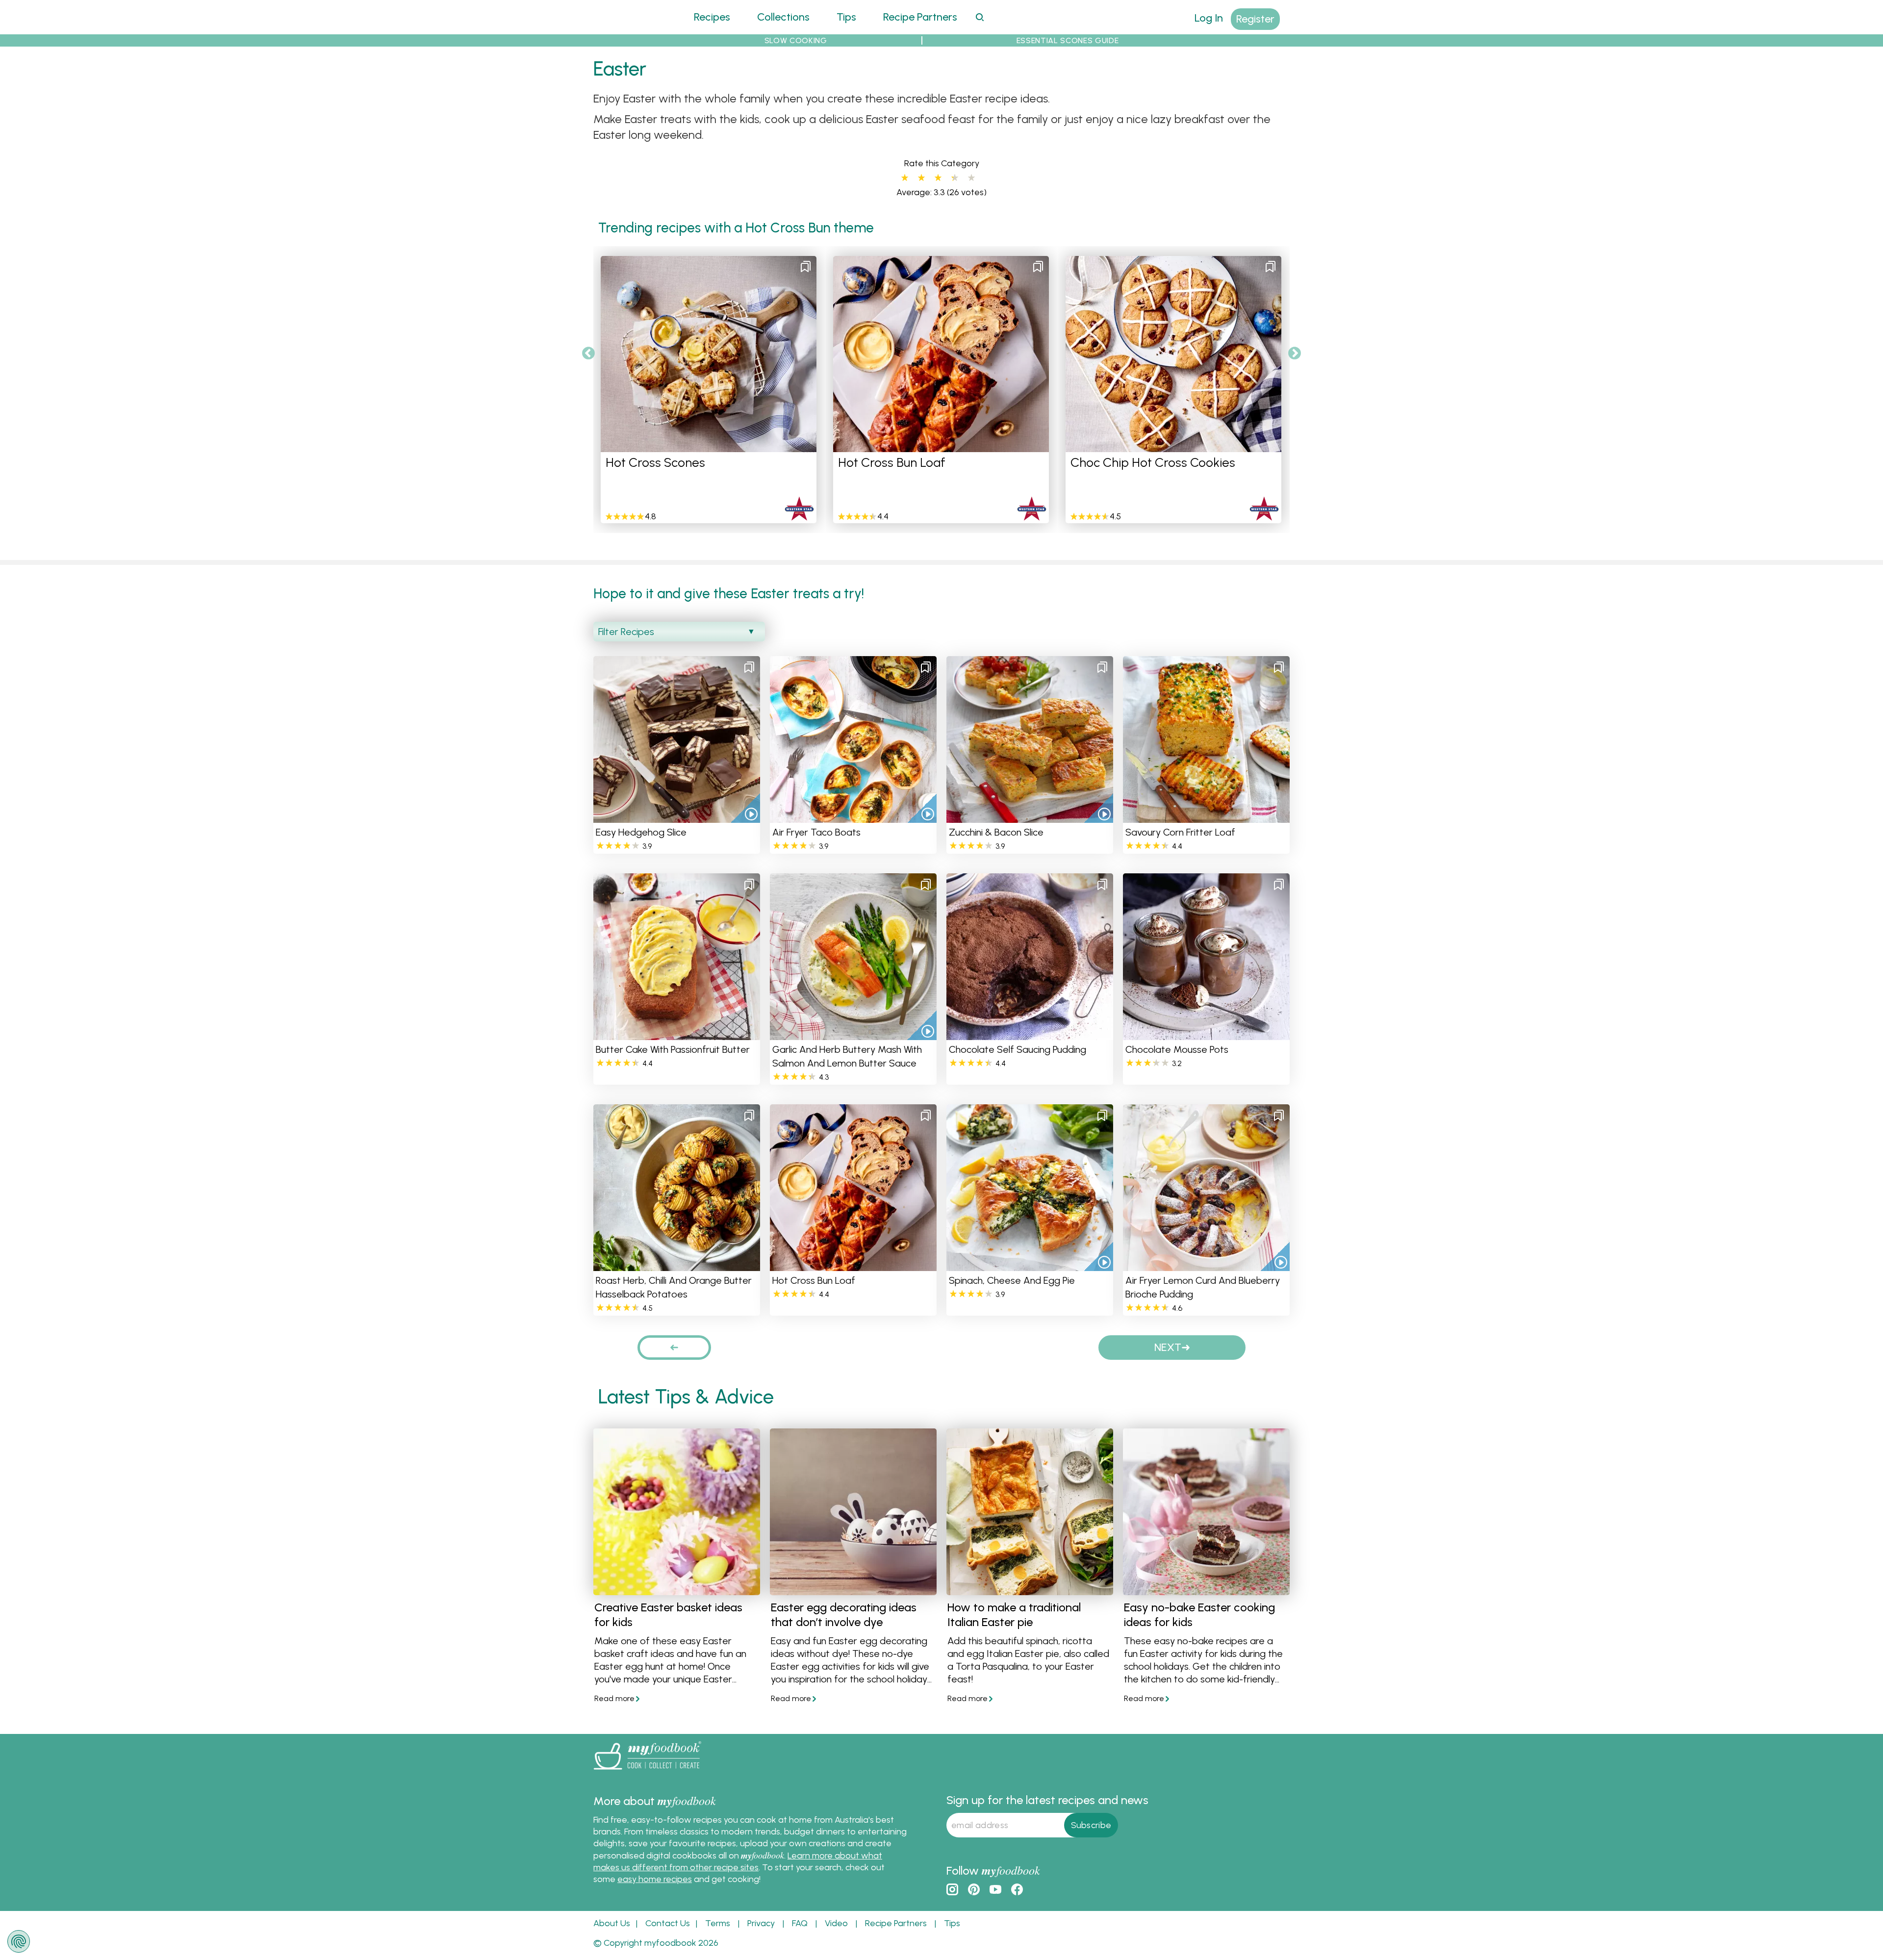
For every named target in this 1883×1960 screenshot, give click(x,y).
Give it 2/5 (921, 178)
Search (980, 17)
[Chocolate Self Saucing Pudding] (1030, 1034)
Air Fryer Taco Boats (816, 832)
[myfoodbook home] (630, 28)
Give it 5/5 (971, 178)
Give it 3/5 (938, 178)
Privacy (761, 1923)
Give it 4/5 (952, 178)
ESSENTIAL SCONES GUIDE (1068, 40)
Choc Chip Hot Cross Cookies (1153, 462)
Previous (588, 354)
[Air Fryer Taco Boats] (853, 817)
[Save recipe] (806, 267)
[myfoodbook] (647, 1771)
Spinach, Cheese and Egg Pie (1012, 1280)
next (1168, 1347)
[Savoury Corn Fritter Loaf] (1206, 817)
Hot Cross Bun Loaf (892, 462)
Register (1255, 19)
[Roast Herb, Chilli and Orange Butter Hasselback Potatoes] (677, 1265)
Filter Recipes (626, 632)
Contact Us (668, 1923)
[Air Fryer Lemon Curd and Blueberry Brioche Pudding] (1206, 1265)
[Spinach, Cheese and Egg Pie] (1030, 1265)
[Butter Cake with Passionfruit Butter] (677, 1034)
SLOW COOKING (796, 40)
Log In (1209, 18)
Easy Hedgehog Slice (641, 832)
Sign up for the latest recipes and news (1047, 1800)
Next (1295, 354)
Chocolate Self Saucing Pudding (1018, 1049)
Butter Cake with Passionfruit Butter (673, 1049)
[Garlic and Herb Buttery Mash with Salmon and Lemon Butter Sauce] (853, 1034)
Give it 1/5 (905, 178)
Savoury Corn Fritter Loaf (1180, 832)
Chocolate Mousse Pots (1177, 1049)
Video (836, 1923)
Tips (846, 17)
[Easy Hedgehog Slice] (677, 817)
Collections (783, 17)
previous (674, 1347)
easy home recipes (655, 1879)
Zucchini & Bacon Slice (996, 832)
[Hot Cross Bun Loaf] (853, 1265)
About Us (612, 1923)
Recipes (712, 17)
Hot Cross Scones (655, 462)
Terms (718, 1923)
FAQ (800, 1923)
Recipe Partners (920, 17)
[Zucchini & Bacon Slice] (1030, 817)
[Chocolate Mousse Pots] (1206, 1034)
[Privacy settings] (19, 1941)
